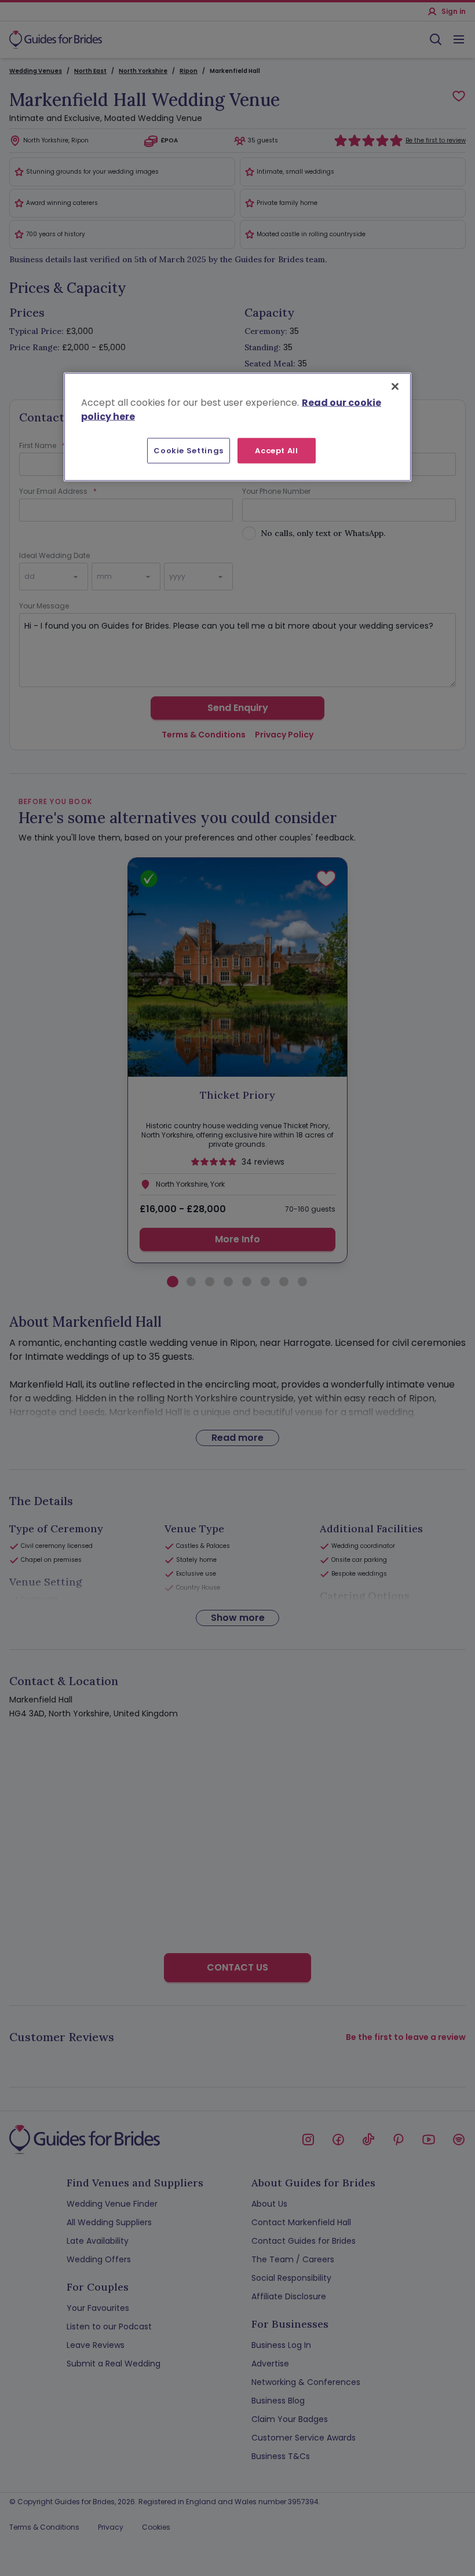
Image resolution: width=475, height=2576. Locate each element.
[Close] (395, 386)
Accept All (277, 450)
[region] (237, 427)
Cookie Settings (189, 450)
